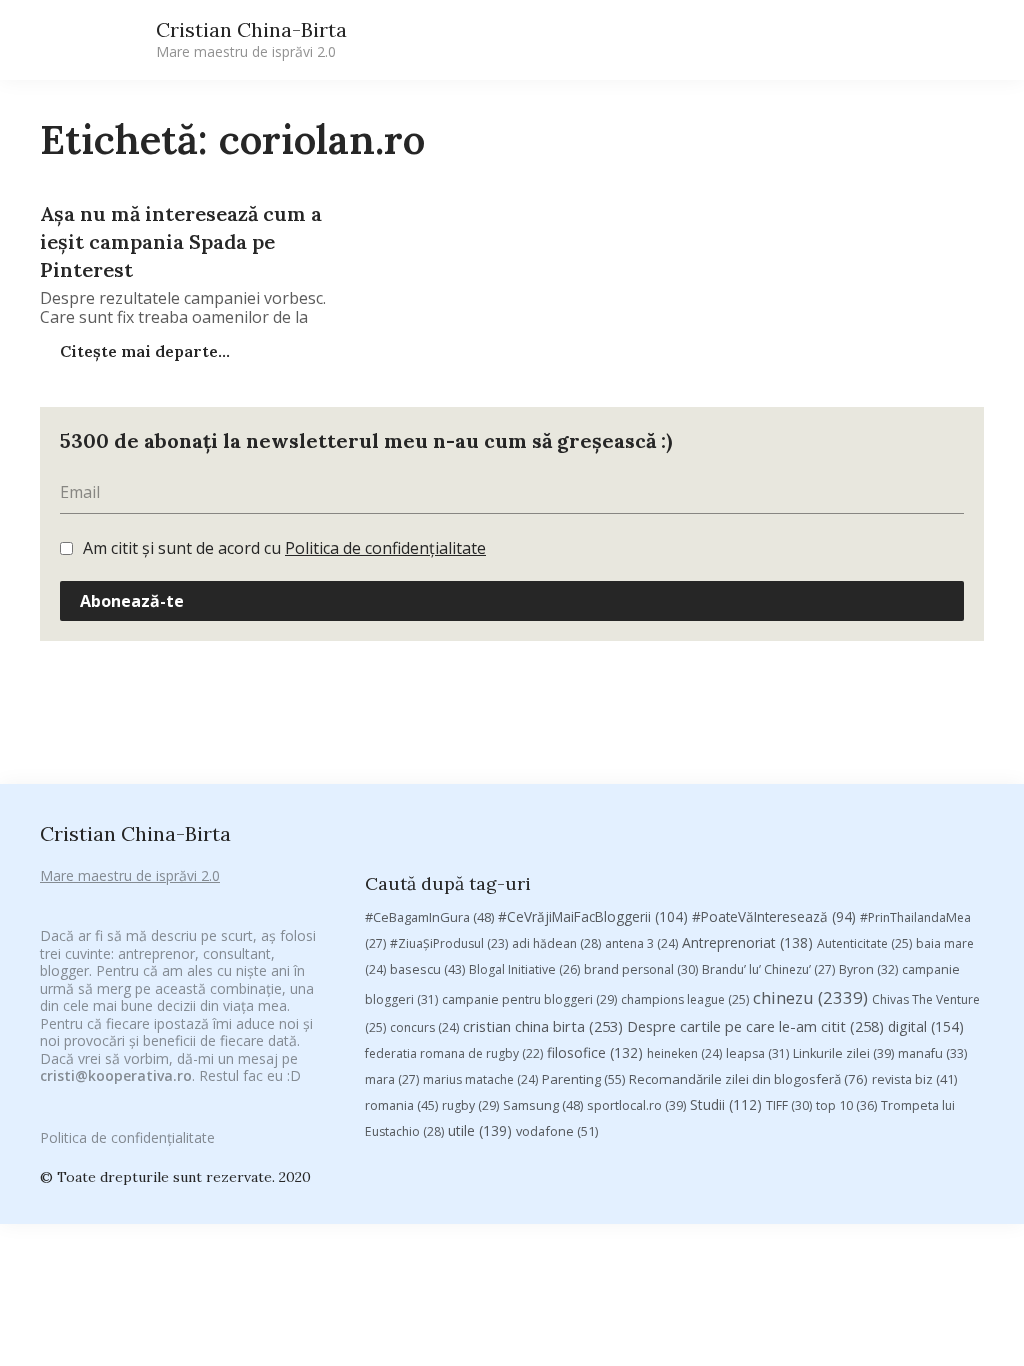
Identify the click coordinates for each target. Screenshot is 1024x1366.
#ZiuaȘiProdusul (449, 943)
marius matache (480, 1079)
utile (480, 1130)
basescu (427, 969)
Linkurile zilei (843, 1053)
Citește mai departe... (143, 351)
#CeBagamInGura (429, 917)
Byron (868, 969)
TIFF (789, 1105)
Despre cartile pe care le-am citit (755, 1026)
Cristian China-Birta (251, 39)
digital (926, 1026)
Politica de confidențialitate (385, 548)
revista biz (914, 1079)
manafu (932, 1053)
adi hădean (556, 943)
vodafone (557, 1131)
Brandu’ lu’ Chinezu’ (768, 969)
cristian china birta (543, 1026)
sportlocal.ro (636, 1105)
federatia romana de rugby (454, 1053)
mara (392, 1079)
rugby (470, 1105)
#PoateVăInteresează (774, 917)
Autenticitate (864, 943)
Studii (726, 1104)
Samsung (543, 1105)
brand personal (641, 969)
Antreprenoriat (747, 942)
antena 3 (641, 943)
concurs (424, 1027)
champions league (685, 999)
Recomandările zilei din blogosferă (748, 1079)
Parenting (583, 1079)
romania (401, 1105)
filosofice (595, 1052)
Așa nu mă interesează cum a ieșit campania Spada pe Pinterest (181, 241)
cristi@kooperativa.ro (116, 1075)
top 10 (846, 1105)
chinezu (810, 997)
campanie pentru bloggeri (529, 999)
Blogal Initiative (524, 969)
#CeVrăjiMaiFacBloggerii (593, 916)
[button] (796, 40)
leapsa (757, 1053)
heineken (684, 1053)
